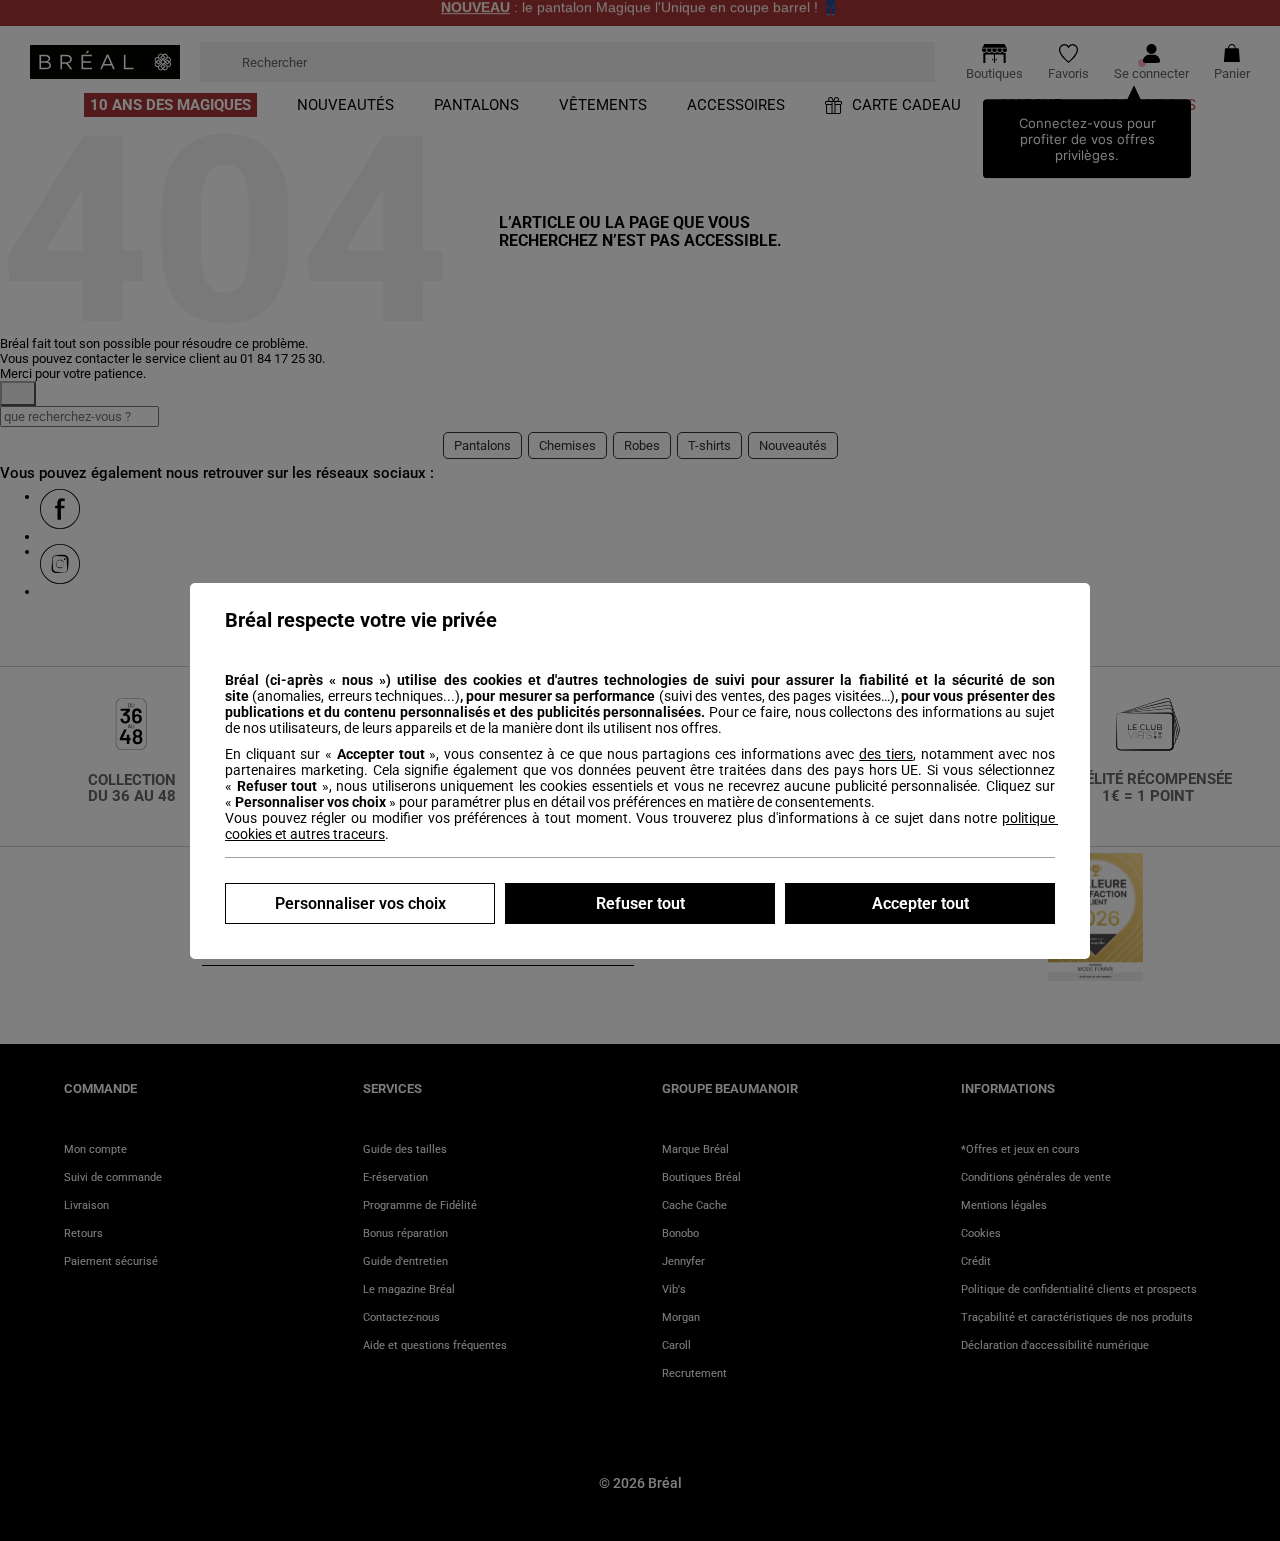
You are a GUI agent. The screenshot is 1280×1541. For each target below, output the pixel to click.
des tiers (886, 754)
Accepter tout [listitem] (920, 903)
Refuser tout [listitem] (640, 903)
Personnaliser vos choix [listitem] (360, 903)
